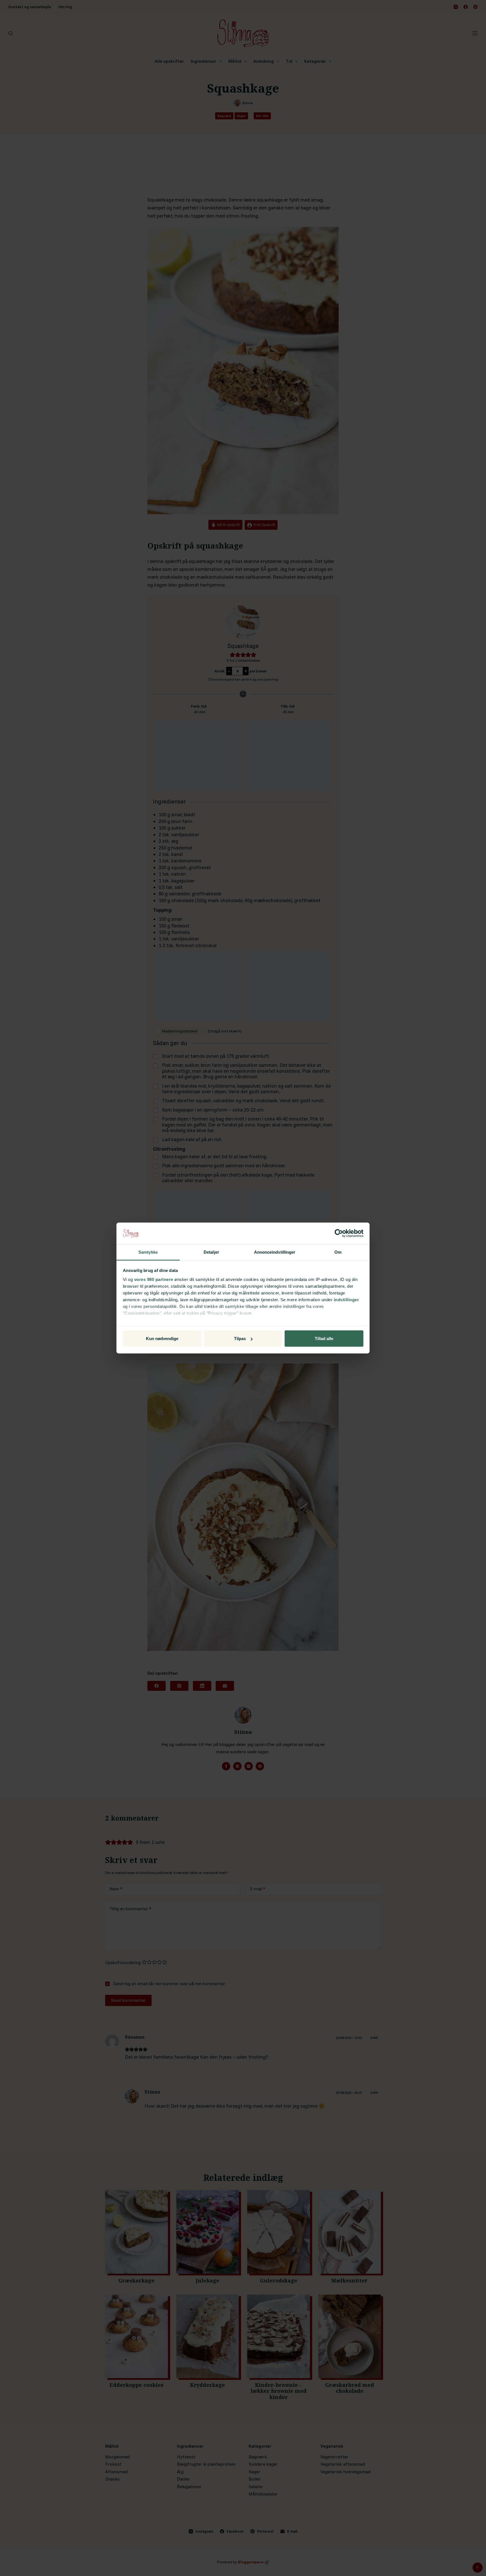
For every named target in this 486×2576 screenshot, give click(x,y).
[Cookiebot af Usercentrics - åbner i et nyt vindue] (339, 1233)
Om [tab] (338, 1252)
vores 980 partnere (154, 1279)
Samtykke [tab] (148, 1252)
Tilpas (240, 1339)
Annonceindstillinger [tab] (275, 1252)
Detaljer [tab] (211, 1252)
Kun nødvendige (162, 1339)
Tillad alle (324, 1339)
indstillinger (346, 1299)
